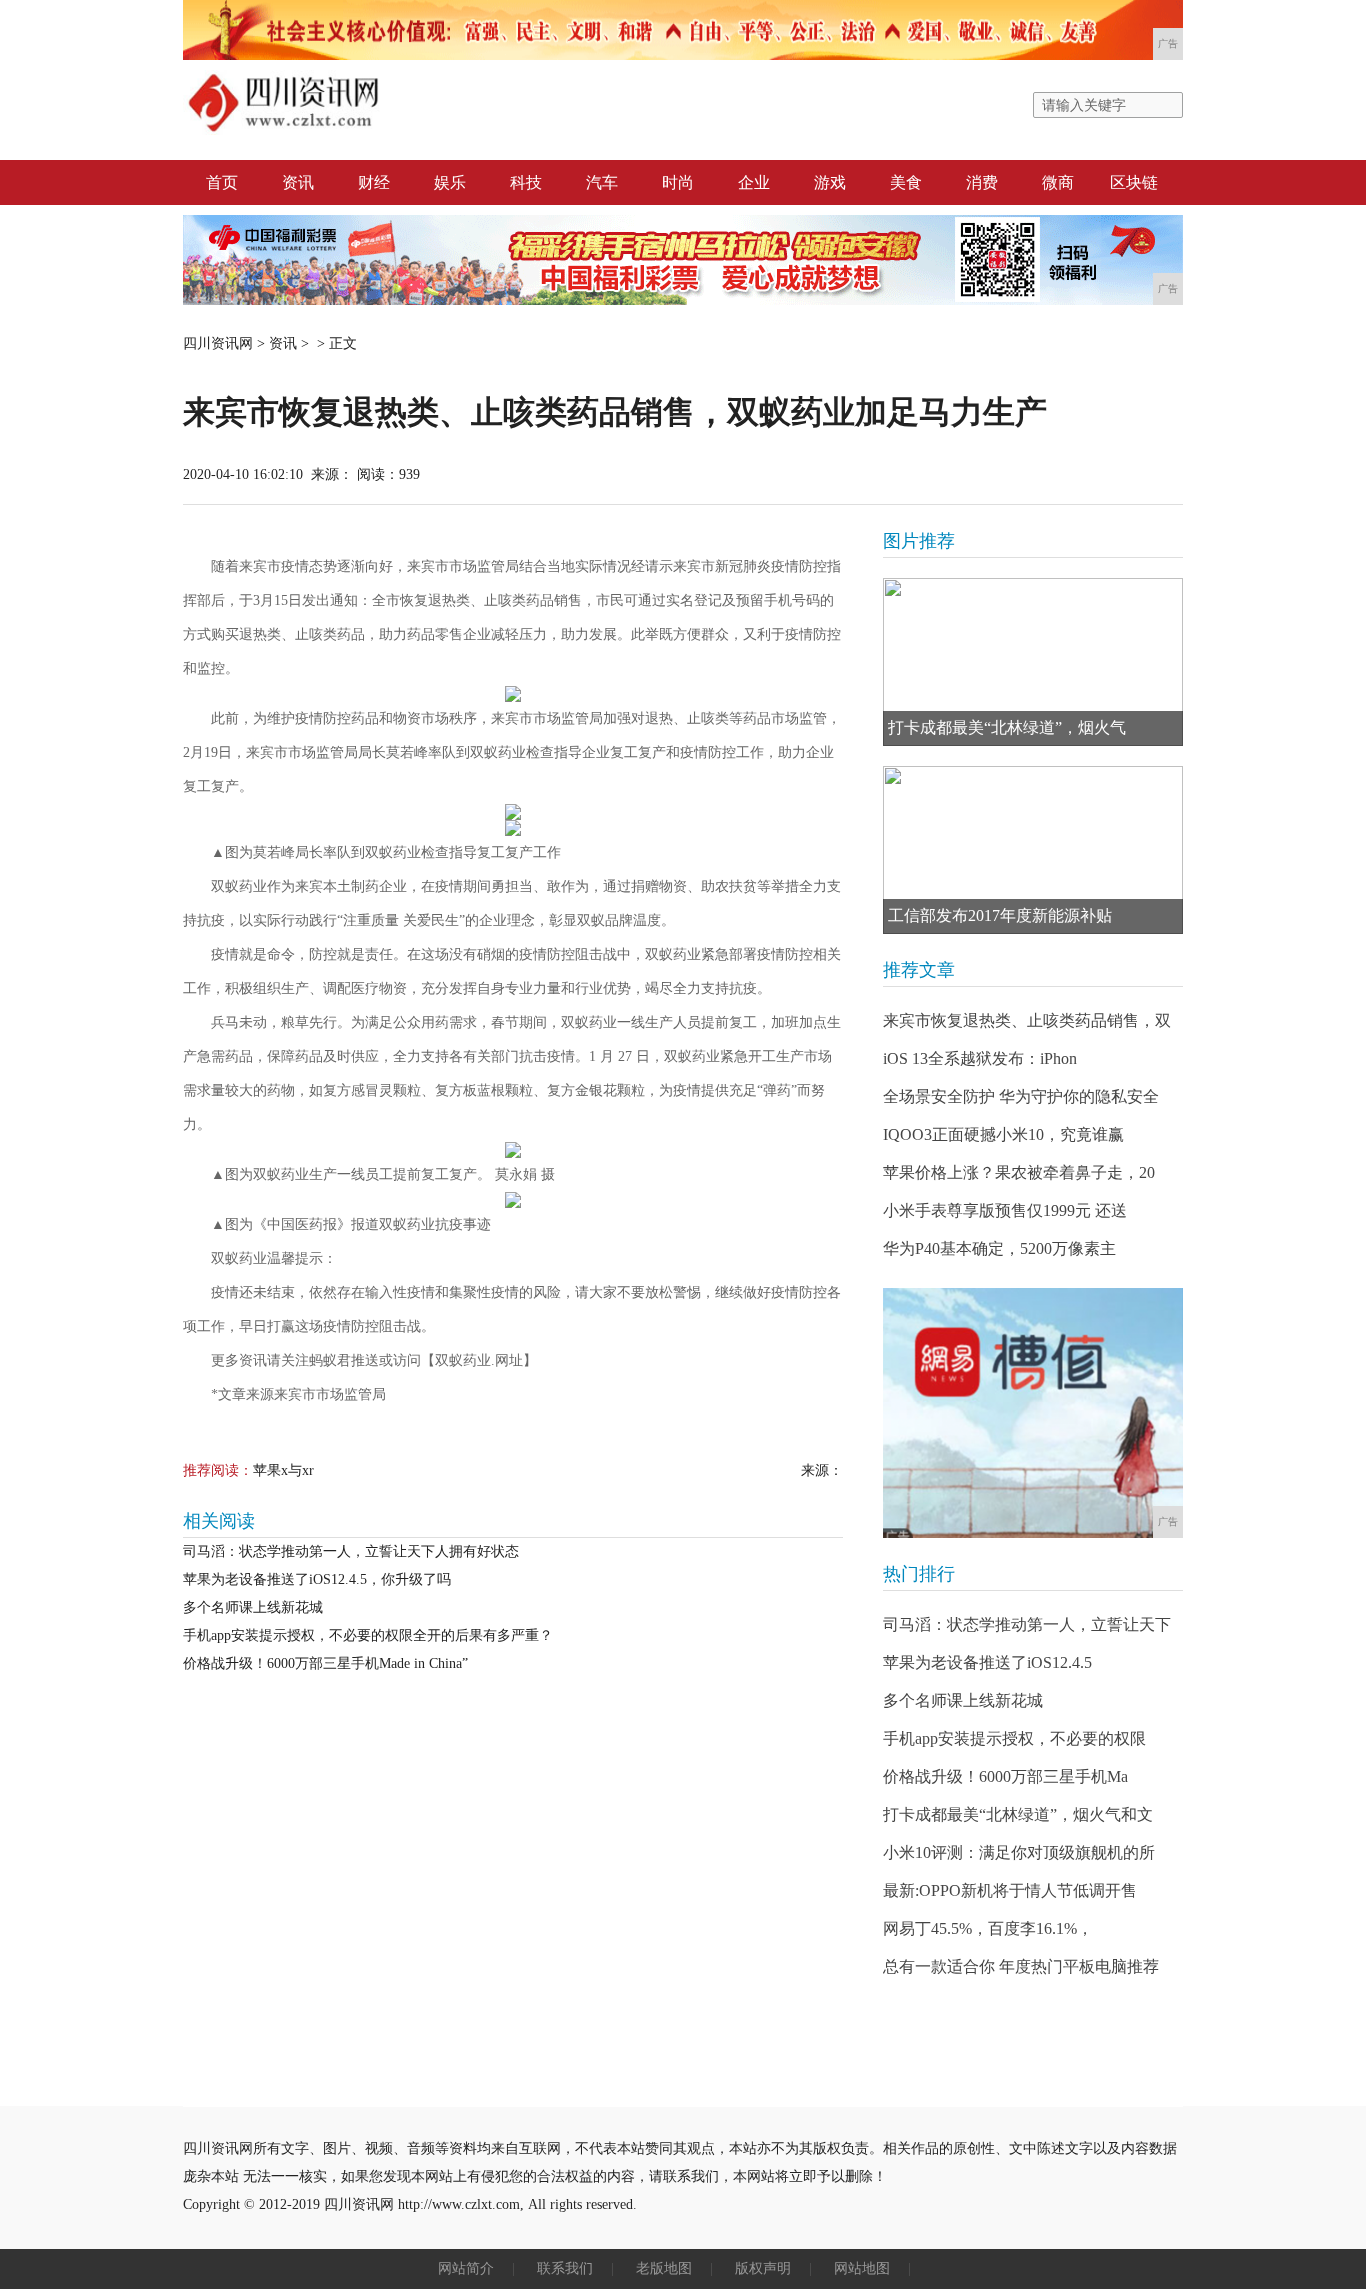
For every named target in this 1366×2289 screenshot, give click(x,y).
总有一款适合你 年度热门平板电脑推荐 (1021, 1966)
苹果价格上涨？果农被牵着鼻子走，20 (1019, 1172)
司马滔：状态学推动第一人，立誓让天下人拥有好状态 (351, 1551)
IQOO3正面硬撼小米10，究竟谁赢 (1003, 1134)
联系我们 (565, 2268)
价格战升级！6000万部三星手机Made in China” (325, 1663)
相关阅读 (219, 1521)
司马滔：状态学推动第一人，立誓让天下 (1027, 1624)
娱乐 (450, 182)
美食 (906, 182)
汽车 (602, 182)
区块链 (1134, 182)
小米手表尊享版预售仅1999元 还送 (1005, 1210)
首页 (222, 182)
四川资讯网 (218, 343)
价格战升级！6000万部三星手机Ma (1005, 1776)
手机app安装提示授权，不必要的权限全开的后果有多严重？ (368, 1635)
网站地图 (862, 2268)
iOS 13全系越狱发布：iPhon (980, 1058)
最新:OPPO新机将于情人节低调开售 (1010, 1890)
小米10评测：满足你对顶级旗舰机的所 (1019, 1852)
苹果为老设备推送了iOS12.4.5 (987, 1662)
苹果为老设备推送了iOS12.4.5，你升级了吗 (317, 1579)
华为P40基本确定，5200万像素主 (999, 1248)
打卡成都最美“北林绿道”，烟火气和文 (1018, 1814)
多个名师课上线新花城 (253, 1607)
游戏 (830, 182)
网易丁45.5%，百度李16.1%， (988, 1928)
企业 (754, 182)
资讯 (298, 182)
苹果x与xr (283, 1470)
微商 (1058, 182)
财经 (374, 182)
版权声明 (763, 2268)
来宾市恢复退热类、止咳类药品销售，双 (1027, 1020)
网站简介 (466, 2268)
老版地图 (664, 2268)
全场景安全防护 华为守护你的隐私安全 (1021, 1096)
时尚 (678, 182)
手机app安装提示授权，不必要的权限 (1014, 1738)
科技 (526, 182)
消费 (982, 182)
